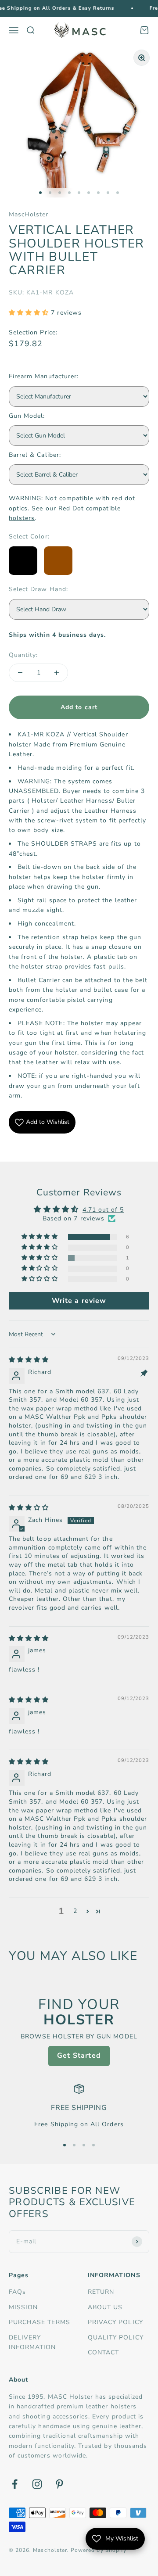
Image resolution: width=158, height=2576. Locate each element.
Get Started (79, 2056)
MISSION (23, 2307)
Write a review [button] (79, 1301)
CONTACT (103, 2352)
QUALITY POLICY (116, 2337)
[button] (30, 313)
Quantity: (23, 655)
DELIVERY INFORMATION (32, 2342)
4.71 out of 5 (103, 1210)
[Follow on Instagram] (37, 2484)
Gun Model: (27, 416)
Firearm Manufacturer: (44, 376)
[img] (29, 1360)
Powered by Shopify (99, 2550)
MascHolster (29, 214)
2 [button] (75, 1911)
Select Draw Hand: (38, 589)
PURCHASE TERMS (39, 2322)
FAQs (17, 2292)
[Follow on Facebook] (15, 2484)
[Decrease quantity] (20, 673)
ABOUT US (105, 2307)
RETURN (101, 2292)
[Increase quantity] (57, 673)
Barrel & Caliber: (35, 455)
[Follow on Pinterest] (59, 2484)
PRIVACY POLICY (115, 2322)
